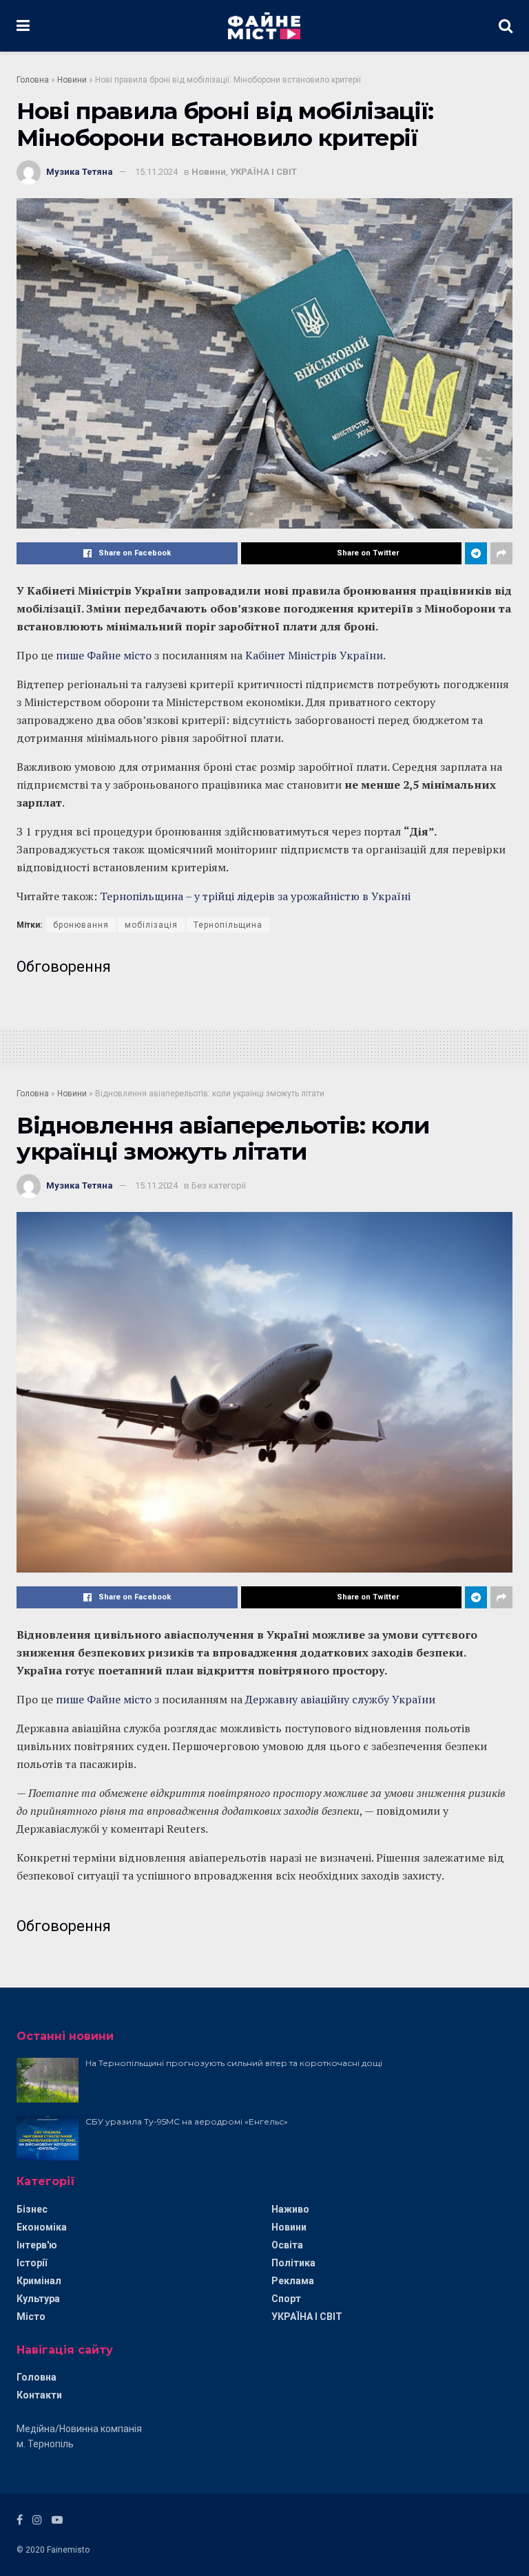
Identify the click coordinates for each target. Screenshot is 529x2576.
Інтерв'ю (37, 2245)
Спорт (286, 2299)
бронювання (81, 925)
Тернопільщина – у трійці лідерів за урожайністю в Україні (255, 896)
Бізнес (32, 2209)
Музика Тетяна (80, 172)
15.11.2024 (156, 172)
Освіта (287, 2245)
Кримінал (39, 2281)
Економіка (42, 2227)
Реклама (293, 2281)
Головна (33, 80)
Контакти (39, 2395)
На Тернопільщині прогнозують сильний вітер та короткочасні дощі (234, 2063)
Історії (32, 2263)
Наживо (290, 2209)
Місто (31, 2317)
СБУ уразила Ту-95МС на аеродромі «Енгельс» (187, 2121)
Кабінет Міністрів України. (315, 655)
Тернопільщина (228, 925)
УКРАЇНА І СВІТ (263, 172)
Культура (38, 2299)
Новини (72, 80)
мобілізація (151, 925)
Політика (293, 2263)
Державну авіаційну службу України (340, 1699)
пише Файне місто (104, 655)
